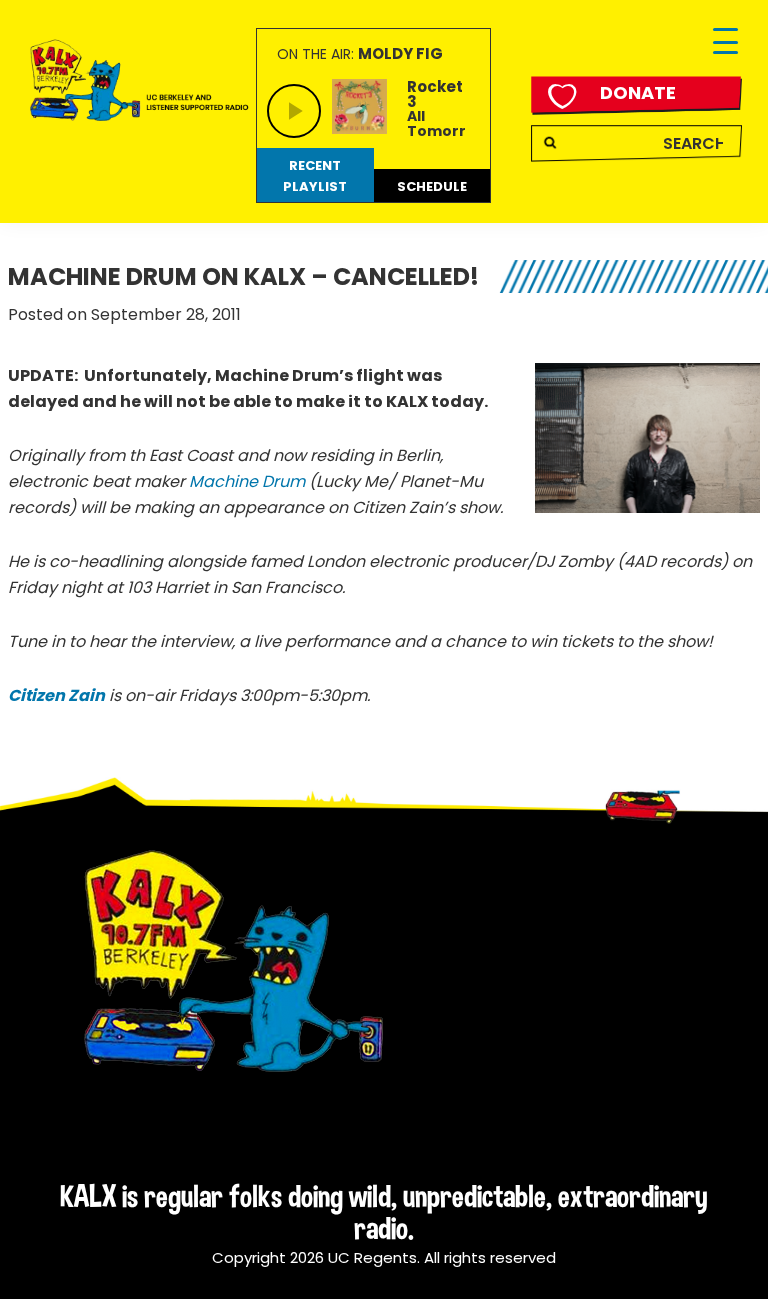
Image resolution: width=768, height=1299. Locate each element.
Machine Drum (247, 481)
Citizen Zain (56, 695)
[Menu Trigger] (725, 42)
